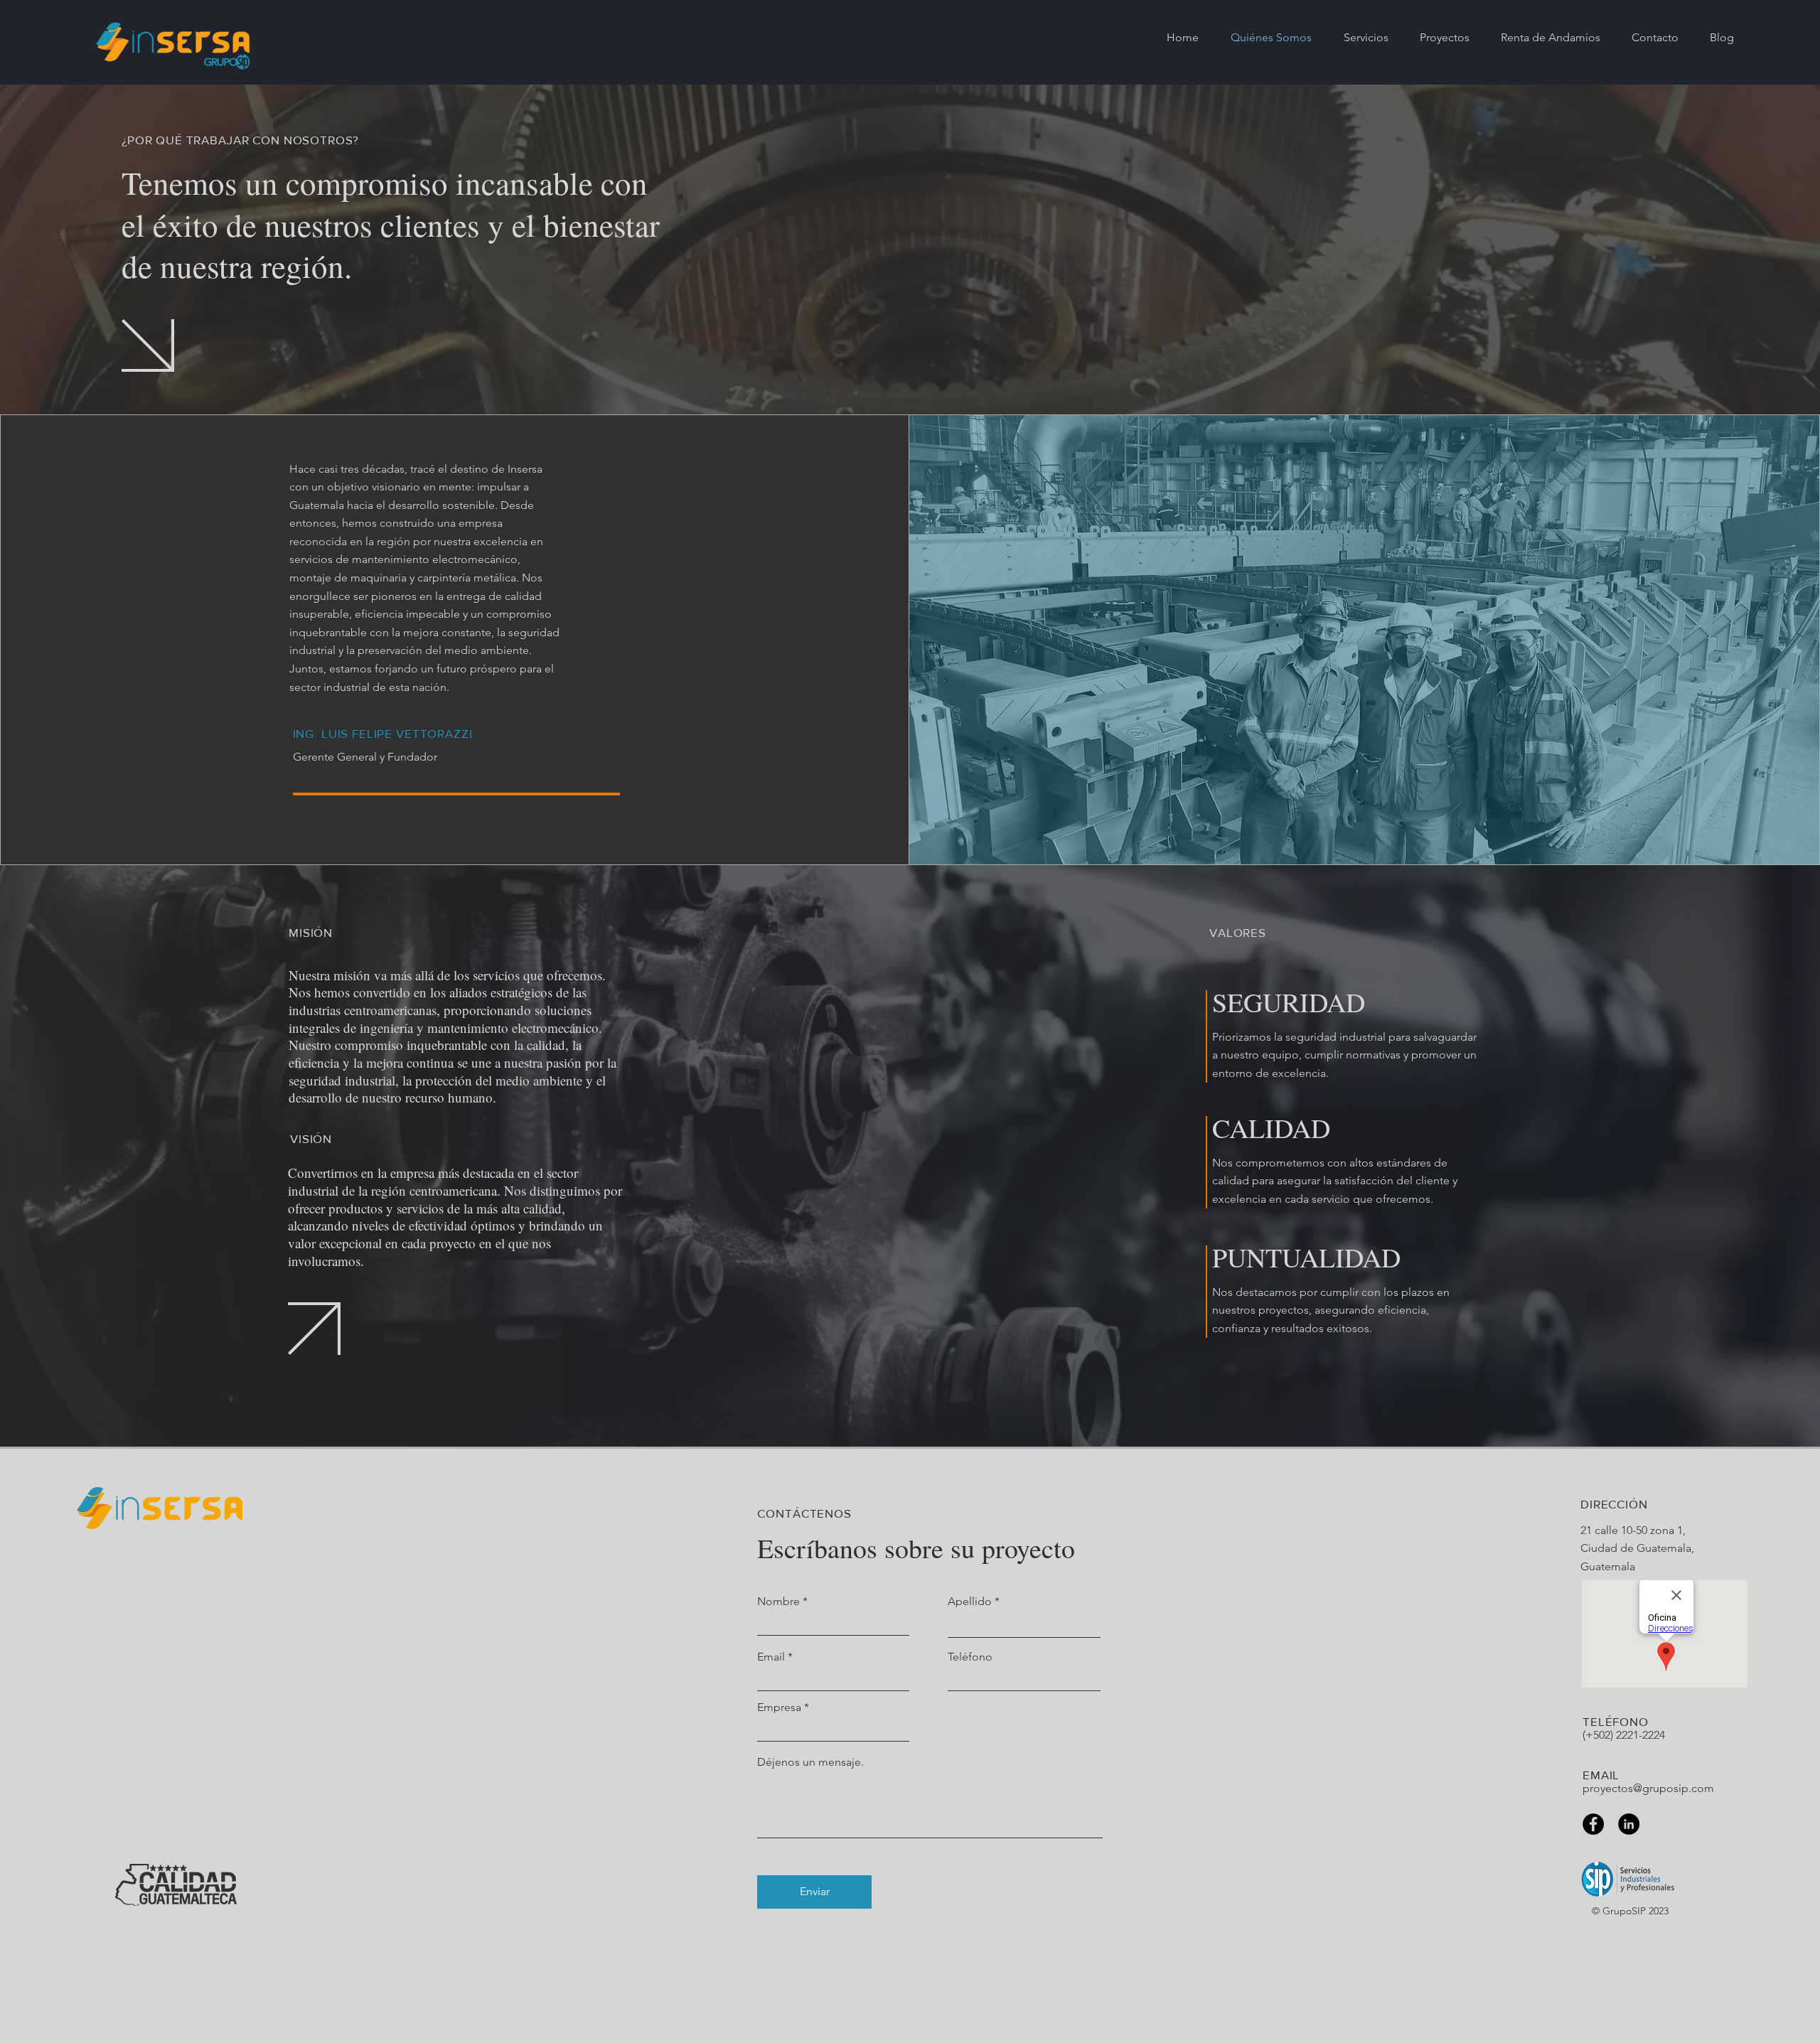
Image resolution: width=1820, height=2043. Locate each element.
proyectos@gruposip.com (1648, 1788)
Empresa (779, 1707)
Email (771, 1657)
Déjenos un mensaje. (810, 1762)
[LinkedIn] (1629, 1824)
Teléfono (970, 1657)
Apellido (970, 1602)
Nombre (778, 1602)
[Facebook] (1593, 1824)
